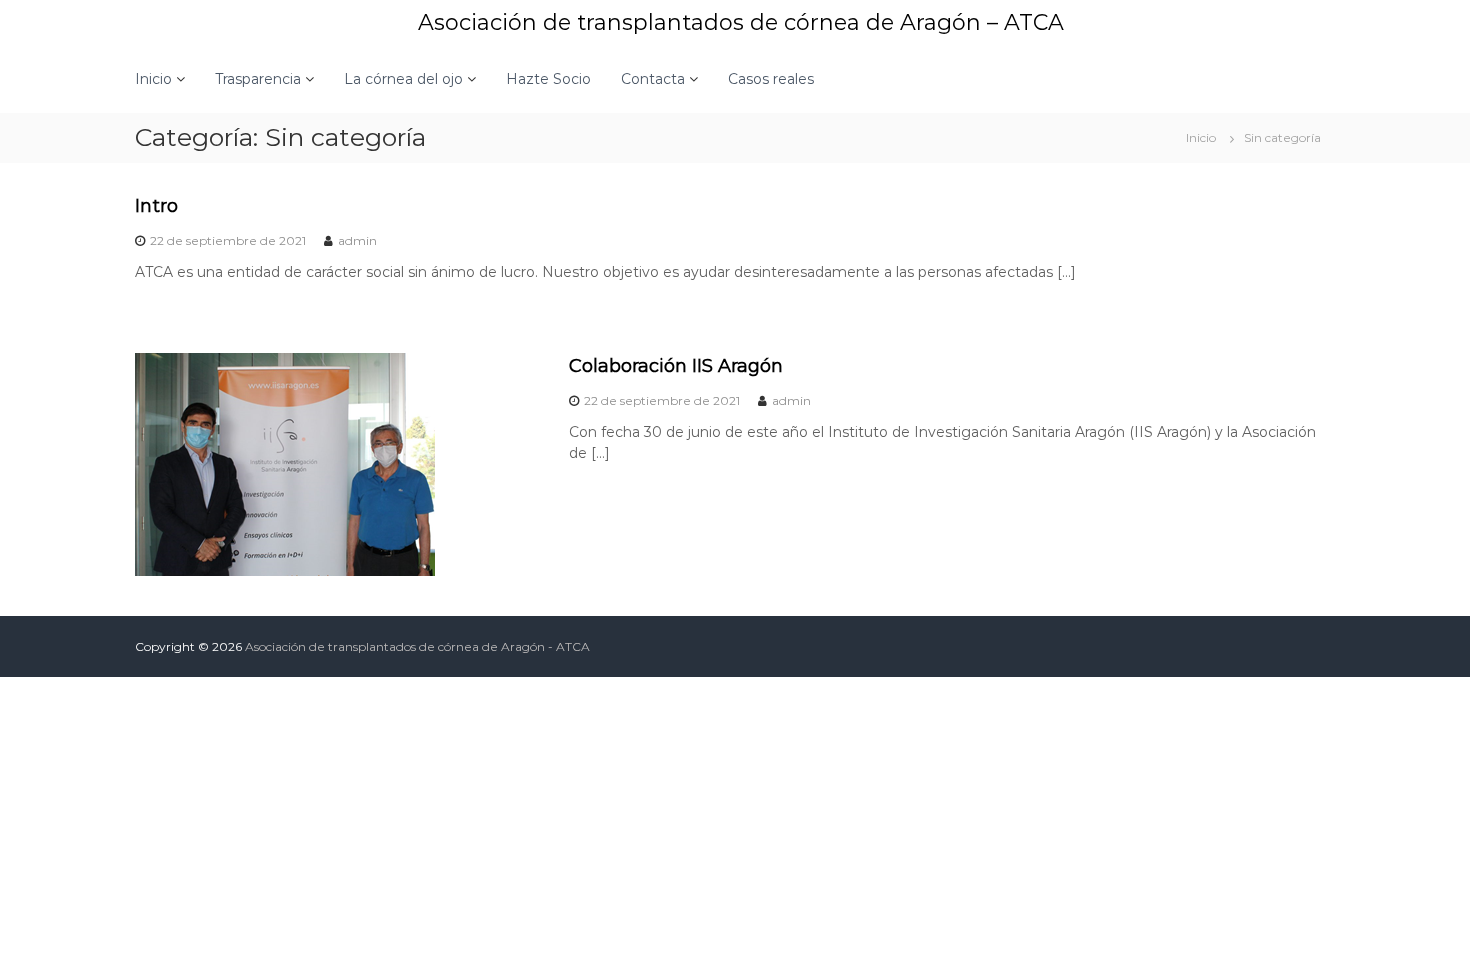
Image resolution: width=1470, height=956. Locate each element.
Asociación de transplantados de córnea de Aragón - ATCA (417, 646)
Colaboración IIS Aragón (676, 366)
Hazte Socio (548, 79)
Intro (156, 206)
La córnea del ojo (403, 79)
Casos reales (771, 79)
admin (357, 240)
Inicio (153, 79)
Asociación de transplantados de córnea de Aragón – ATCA (741, 22)
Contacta (653, 79)
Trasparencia (258, 79)
